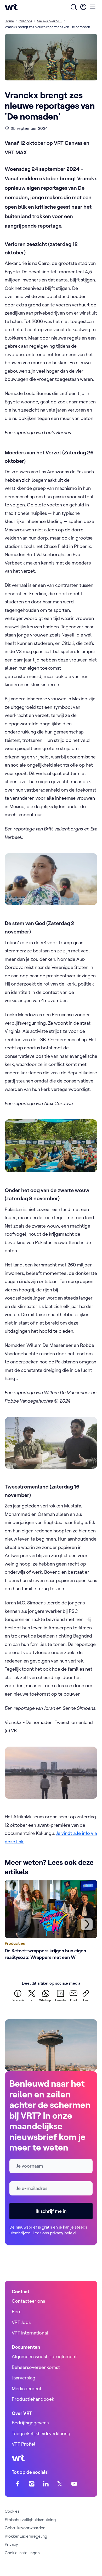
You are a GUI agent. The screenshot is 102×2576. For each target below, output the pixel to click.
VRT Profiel (24, 2444)
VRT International (30, 2333)
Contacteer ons (28, 2301)
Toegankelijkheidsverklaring (41, 2433)
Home (9, 21)
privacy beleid (63, 2233)
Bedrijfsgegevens (30, 2423)
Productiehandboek (33, 2399)
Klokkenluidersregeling (26, 2536)
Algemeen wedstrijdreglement (44, 2356)
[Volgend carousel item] (87, 1924)
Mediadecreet (27, 2388)
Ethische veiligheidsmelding (30, 2519)
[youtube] (74, 2484)
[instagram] (32, 2484)
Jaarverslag (24, 2378)
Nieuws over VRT (49, 21)
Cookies (12, 2511)
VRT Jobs (21, 2322)
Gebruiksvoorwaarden (25, 2528)
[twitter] (60, 2484)
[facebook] (18, 2484)
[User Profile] (83, 7)
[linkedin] (46, 2484)
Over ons (25, 21)
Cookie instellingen (22, 2553)
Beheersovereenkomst (36, 2367)
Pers (16, 2311)
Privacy (11, 2544)
